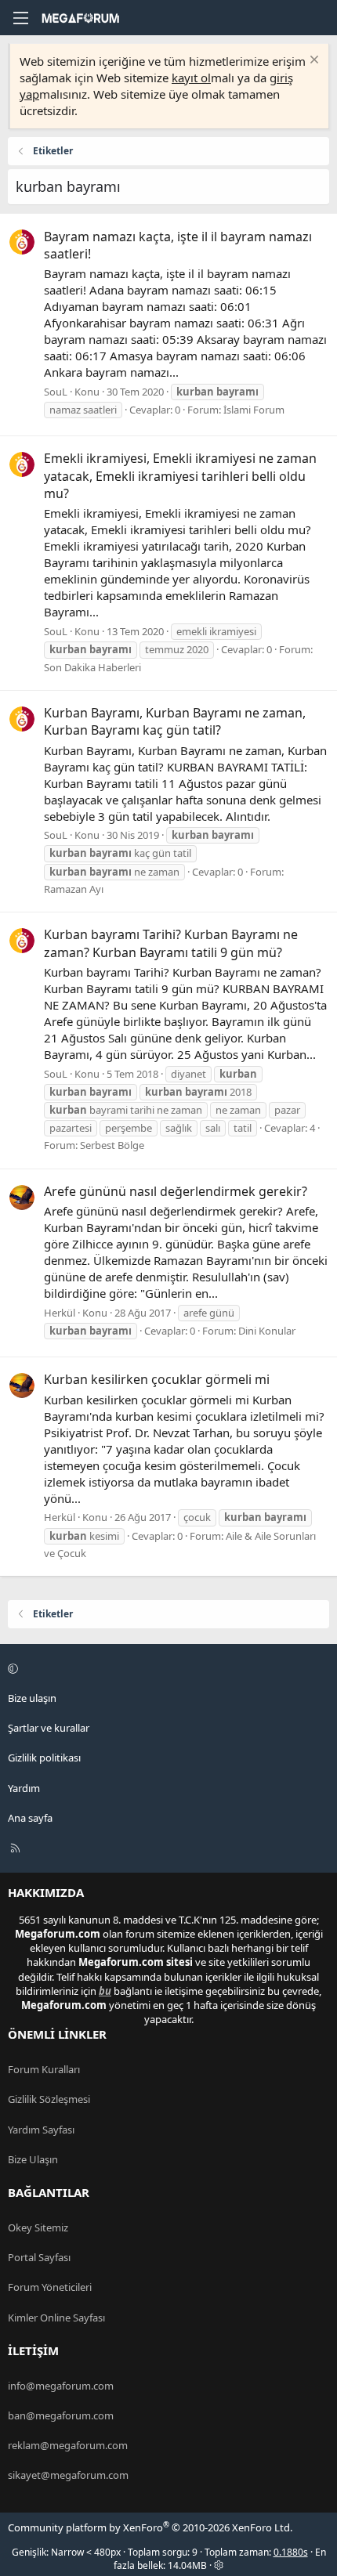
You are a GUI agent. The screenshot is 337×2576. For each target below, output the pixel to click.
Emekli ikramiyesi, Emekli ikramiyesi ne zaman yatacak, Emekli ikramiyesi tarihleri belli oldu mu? (180, 476)
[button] (166, 1668)
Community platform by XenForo (150, 2527)
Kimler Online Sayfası (56, 2318)
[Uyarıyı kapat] (312, 61)
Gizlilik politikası (44, 1758)
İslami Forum (254, 410)
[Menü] (20, 18)
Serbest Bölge (112, 1145)
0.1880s (291, 2552)
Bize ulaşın (32, 1698)
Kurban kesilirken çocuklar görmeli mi (157, 1379)
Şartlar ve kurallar (49, 1728)
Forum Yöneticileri (50, 2287)
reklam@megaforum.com (68, 2445)
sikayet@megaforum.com (68, 2475)
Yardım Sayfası (41, 2130)
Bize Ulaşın (33, 2159)
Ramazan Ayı (74, 889)
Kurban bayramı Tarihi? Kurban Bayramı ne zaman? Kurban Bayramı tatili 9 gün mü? (171, 943)
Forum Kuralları (44, 2069)
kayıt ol (191, 78)
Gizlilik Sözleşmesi (49, 2099)
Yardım (24, 1788)
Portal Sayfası (39, 2257)
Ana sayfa (30, 1818)
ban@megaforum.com (61, 2415)
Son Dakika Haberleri (92, 667)
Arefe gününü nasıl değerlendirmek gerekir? (176, 1191)
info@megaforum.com (61, 2386)
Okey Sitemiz (38, 2227)
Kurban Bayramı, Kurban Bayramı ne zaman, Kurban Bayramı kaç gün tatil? (175, 721)
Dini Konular (267, 1331)
